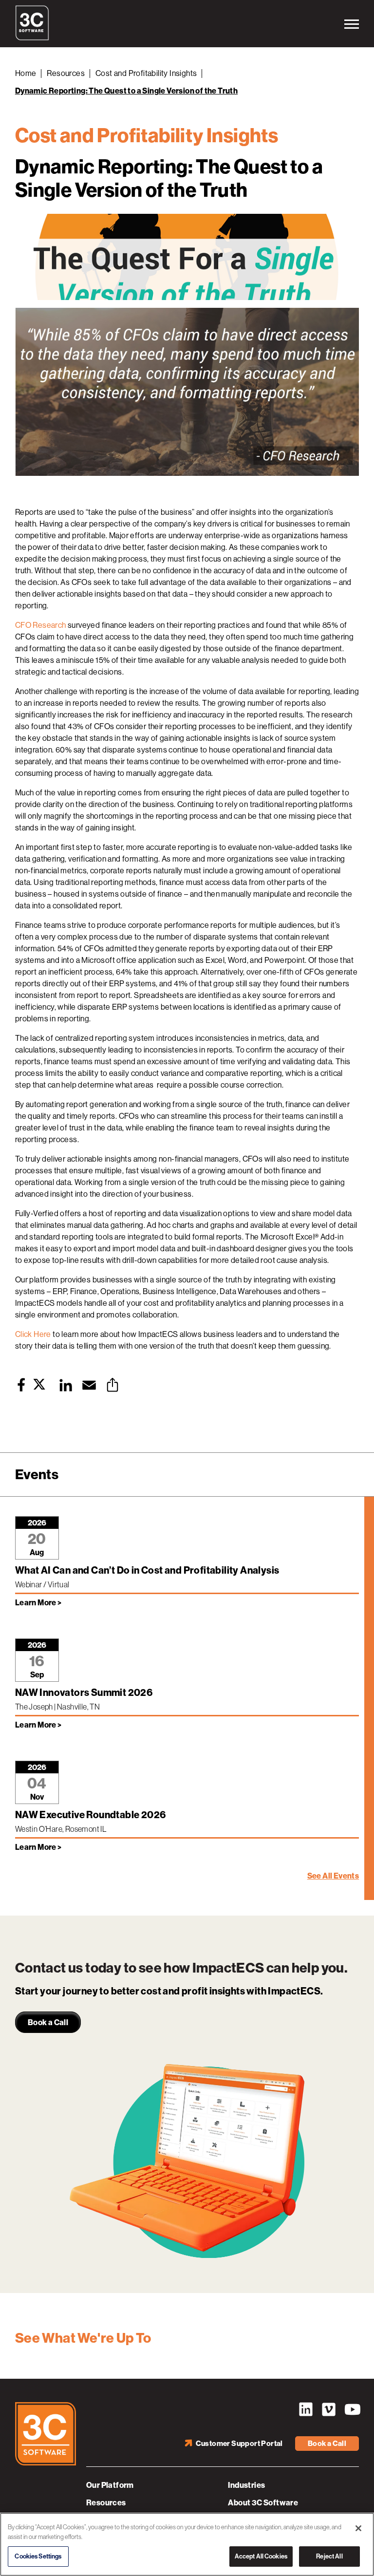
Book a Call (327, 2444)
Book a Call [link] (48, 2022)
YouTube (352, 2409)
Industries (246, 2485)
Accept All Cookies (261, 2556)
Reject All (329, 2556)
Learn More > (38, 1603)
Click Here (33, 1334)
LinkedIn (306, 2409)
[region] (187, 2544)
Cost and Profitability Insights (146, 73)
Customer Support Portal (239, 2444)
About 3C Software (263, 2503)
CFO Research (41, 625)
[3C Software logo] (32, 38)
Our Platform (110, 2485)
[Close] (358, 2528)
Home (26, 73)
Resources (66, 73)
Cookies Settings (38, 2556)
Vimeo (329, 2409)
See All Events (333, 1876)
